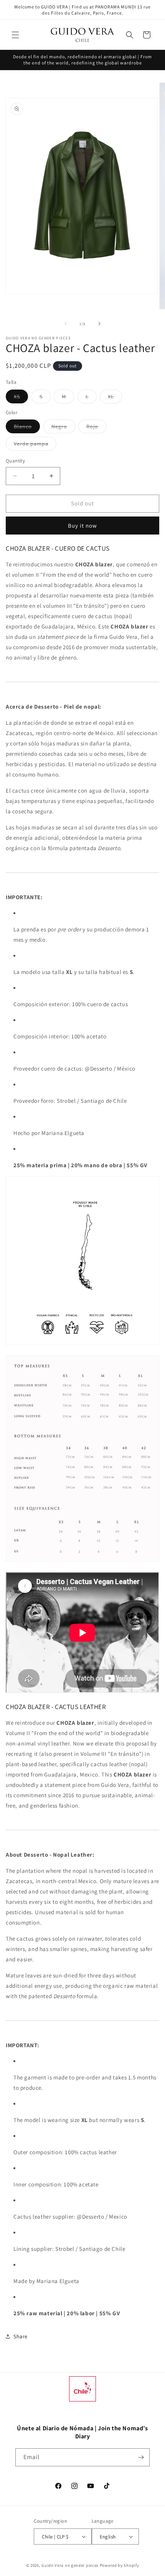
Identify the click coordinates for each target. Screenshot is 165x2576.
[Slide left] (66, 324)
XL (115, 398)
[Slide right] (99, 324)
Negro (63, 428)
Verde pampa (35, 445)
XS (21, 398)
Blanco (27, 428)
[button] (15, 35)
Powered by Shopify (120, 2565)
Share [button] (21, 2336)
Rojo (96, 428)
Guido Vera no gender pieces (70, 2565)
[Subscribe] (141, 2457)
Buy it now (82, 526)
